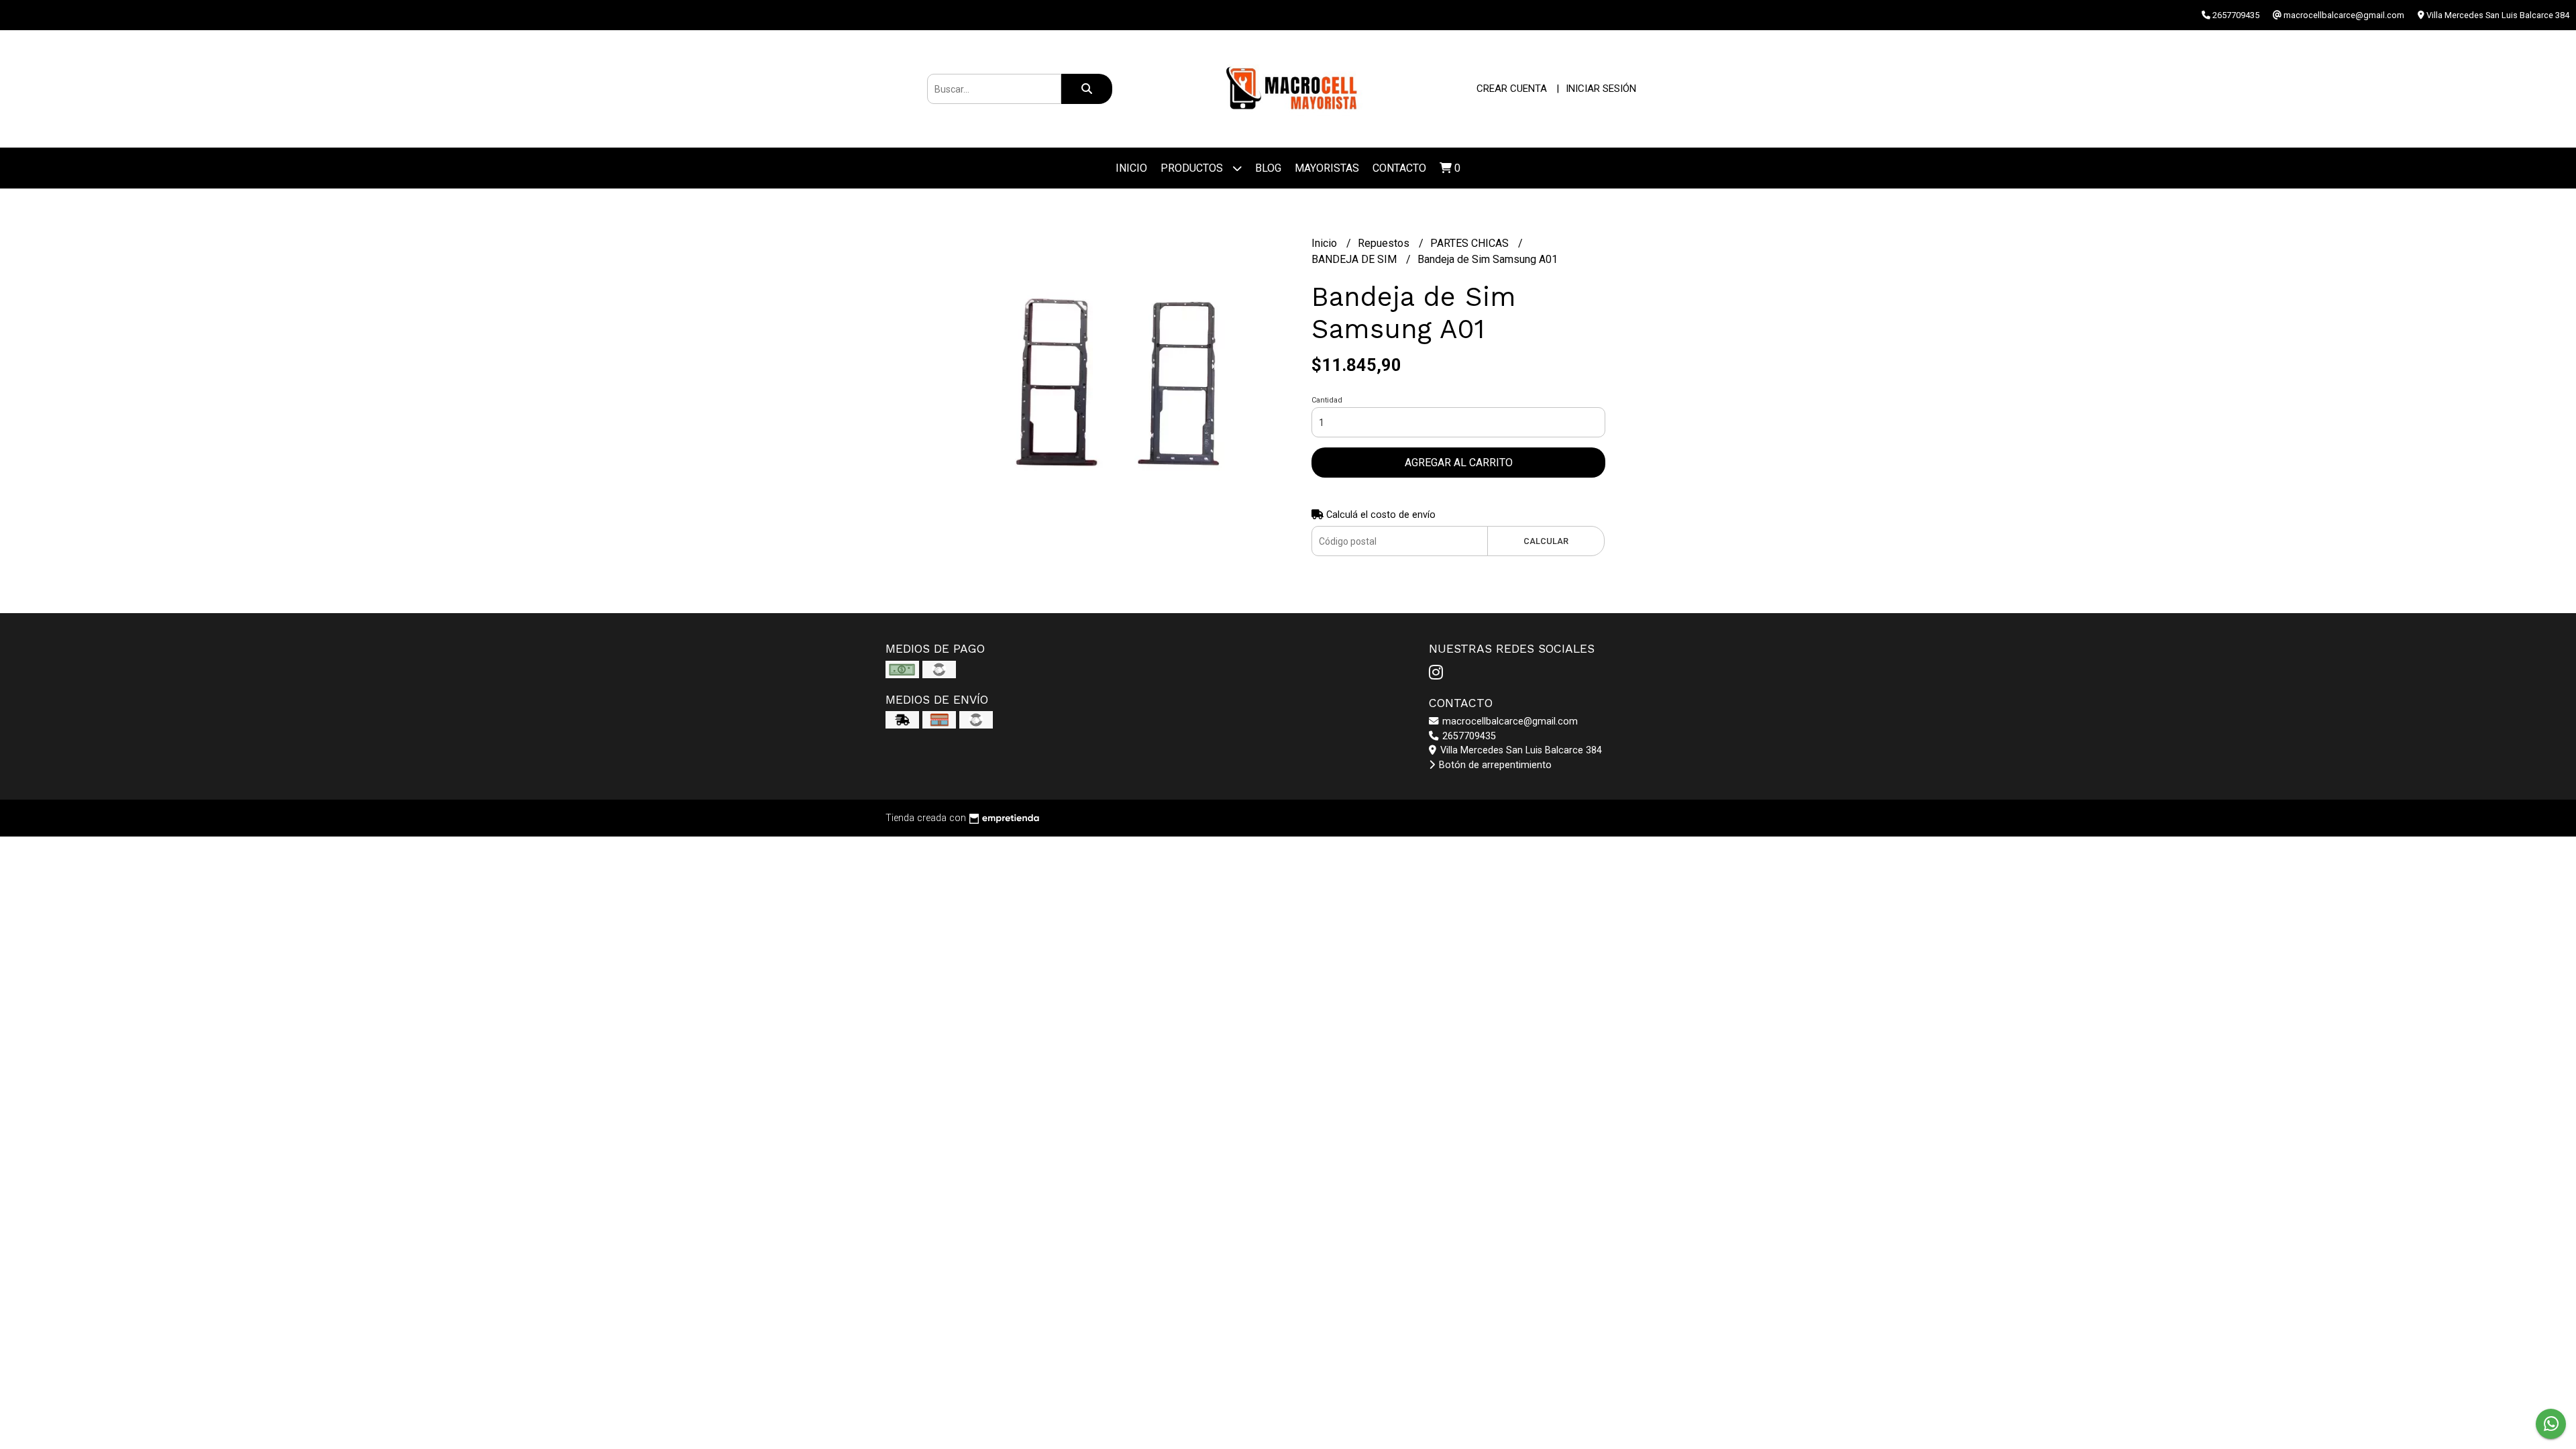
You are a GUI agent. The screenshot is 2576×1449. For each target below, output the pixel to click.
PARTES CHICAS (1471, 243)
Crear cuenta (1512, 89)
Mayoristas (1327, 168)
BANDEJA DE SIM (1355, 259)
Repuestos (1385, 243)
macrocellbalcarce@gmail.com (1509, 721)
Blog (1268, 168)
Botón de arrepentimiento (1494, 765)
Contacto (1399, 168)
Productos (1193, 168)
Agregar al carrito (1459, 463)
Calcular (1546, 541)
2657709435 (1468, 736)
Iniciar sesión (1601, 89)
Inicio (1131, 168)
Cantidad (1327, 400)
